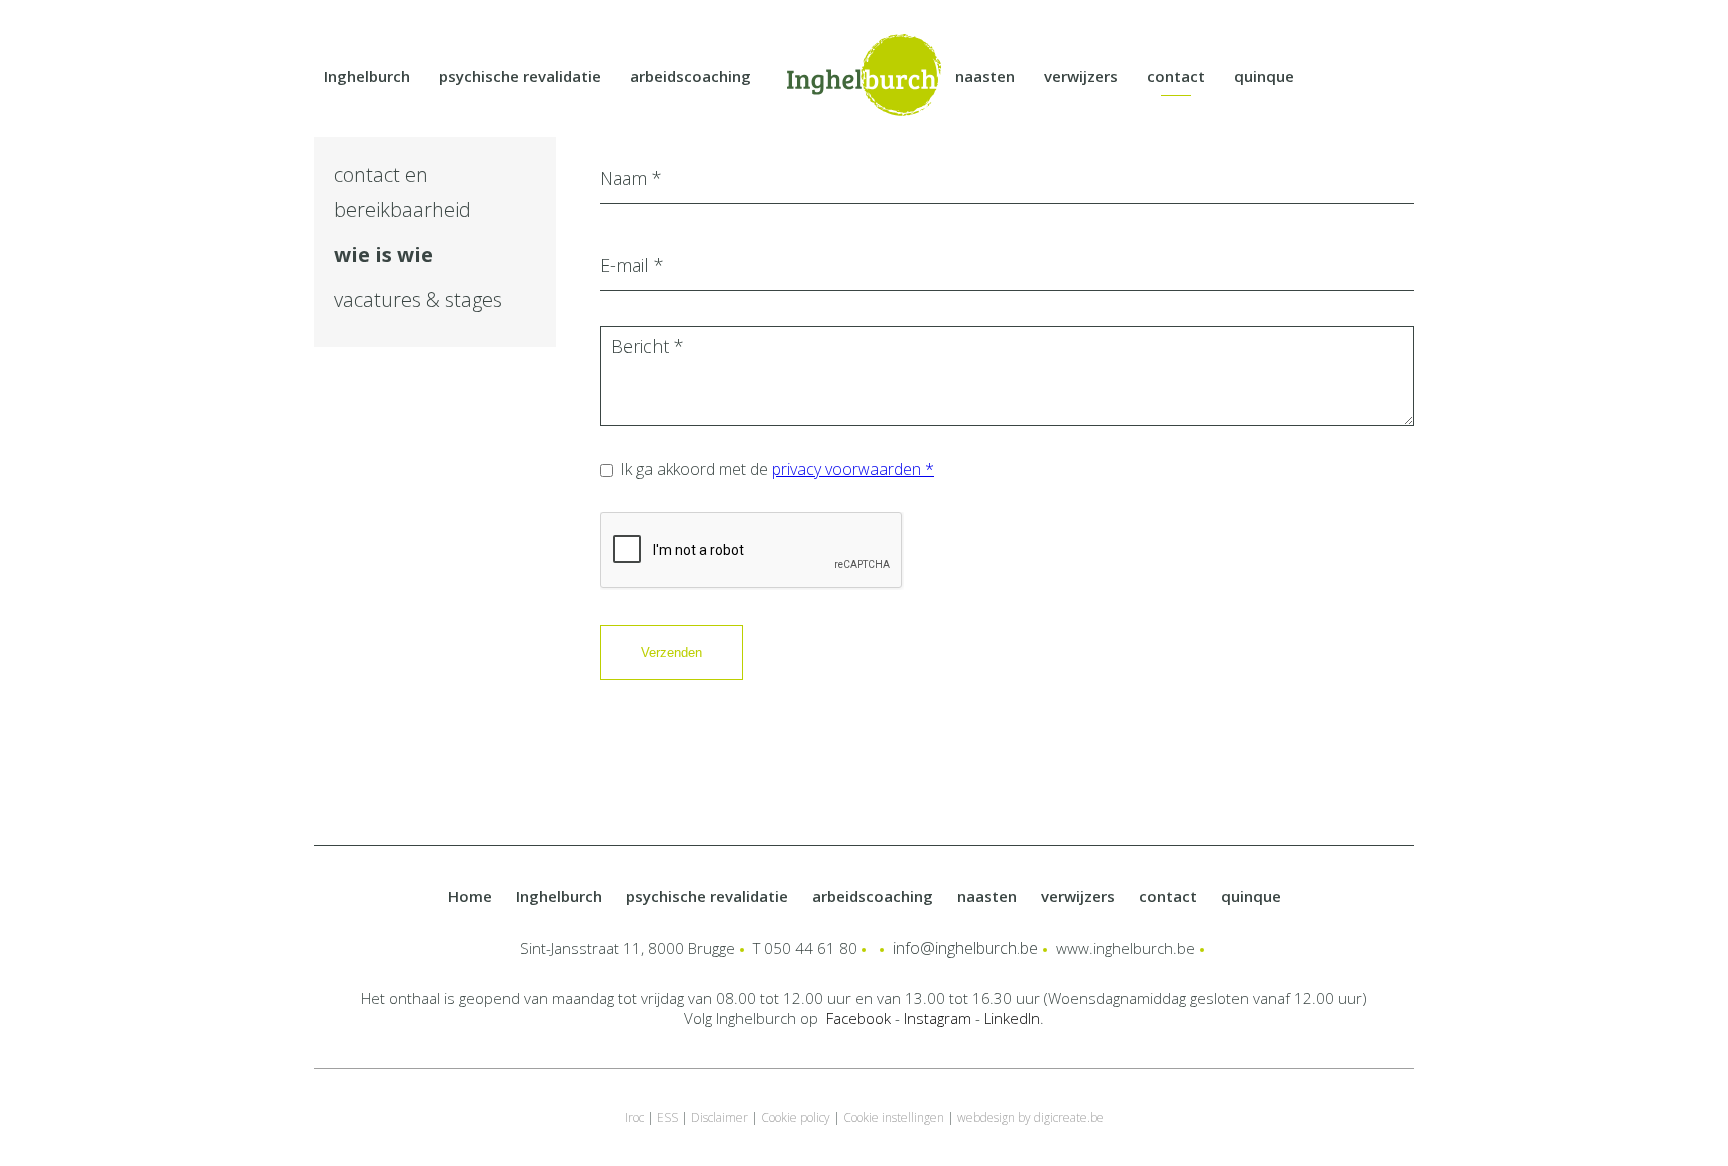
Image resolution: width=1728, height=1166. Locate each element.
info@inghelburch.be (965, 948)
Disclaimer (719, 1117)
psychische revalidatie (520, 76)
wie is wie (383, 254)
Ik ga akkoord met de (777, 469)
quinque (1264, 76)
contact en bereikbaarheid (402, 192)
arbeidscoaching (690, 76)
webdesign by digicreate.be (1030, 1117)
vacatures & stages (418, 299)
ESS (667, 1117)
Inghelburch (367, 76)
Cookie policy (795, 1117)
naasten (985, 76)
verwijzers (1081, 76)
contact (1176, 76)
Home (470, 896)
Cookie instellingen (893, 1117)
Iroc (634, 1117)
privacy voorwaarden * (853, 469)
